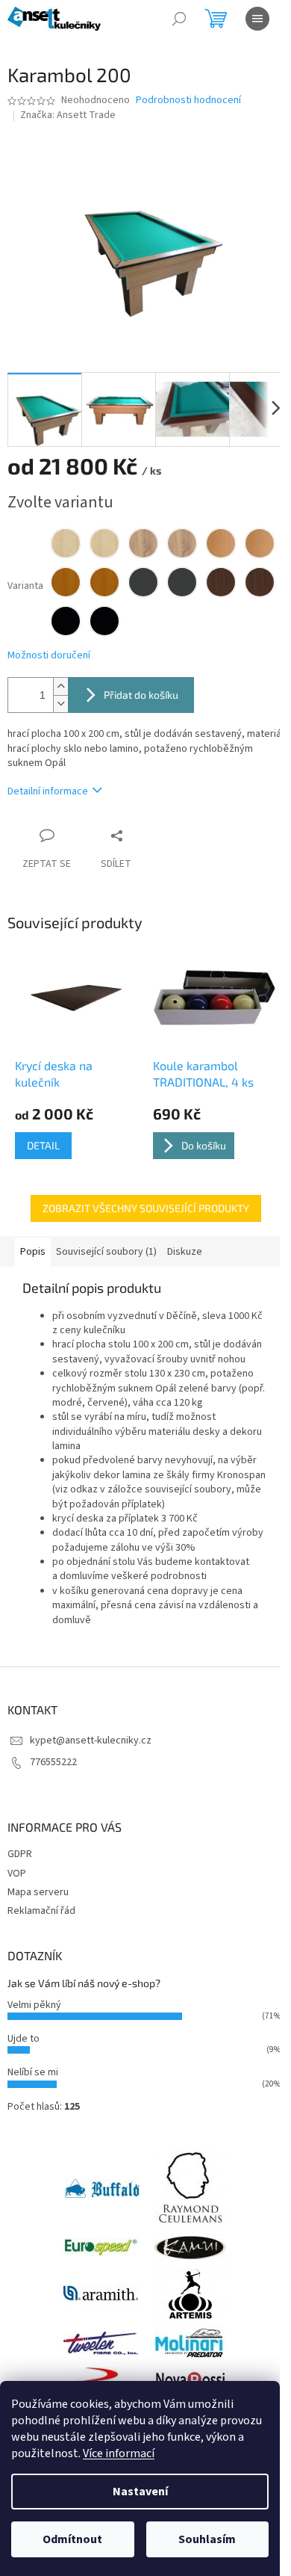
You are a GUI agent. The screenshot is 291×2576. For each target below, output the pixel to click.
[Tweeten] (101, 2343)
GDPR (20, 1854)
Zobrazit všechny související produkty (146, 1208)
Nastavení (140, 2492)
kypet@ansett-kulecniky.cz (91, 1741)
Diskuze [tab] (185, 1252)
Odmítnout (72, 2539)
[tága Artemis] (190, 2294)
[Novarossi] (190, 2380)
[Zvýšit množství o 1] (60, 686)
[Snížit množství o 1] (60, 704)
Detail (43, 1145)
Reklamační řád (41, 1911)
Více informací (119, 2453)
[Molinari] (190, 2343)
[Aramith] (101, 2294)
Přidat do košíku (141, 695)
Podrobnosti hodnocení (188, 101)
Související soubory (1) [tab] (106, 1252)
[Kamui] (190, 2247)
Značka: (68, 115)
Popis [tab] (33, 1252)
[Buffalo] (102, 2188)
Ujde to (24, 2039)
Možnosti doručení (49, 656)
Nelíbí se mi (33, 2072)
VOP (17, 1874)
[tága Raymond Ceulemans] (190, 2188)
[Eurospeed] (101, 2247)
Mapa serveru (38, 1892)
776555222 (53, 1762)
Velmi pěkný (34, 2005)
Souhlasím (207, 2539)
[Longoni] (101, 2380)
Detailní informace (48, 791)
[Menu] (257, 19)
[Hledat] (179, 19)
